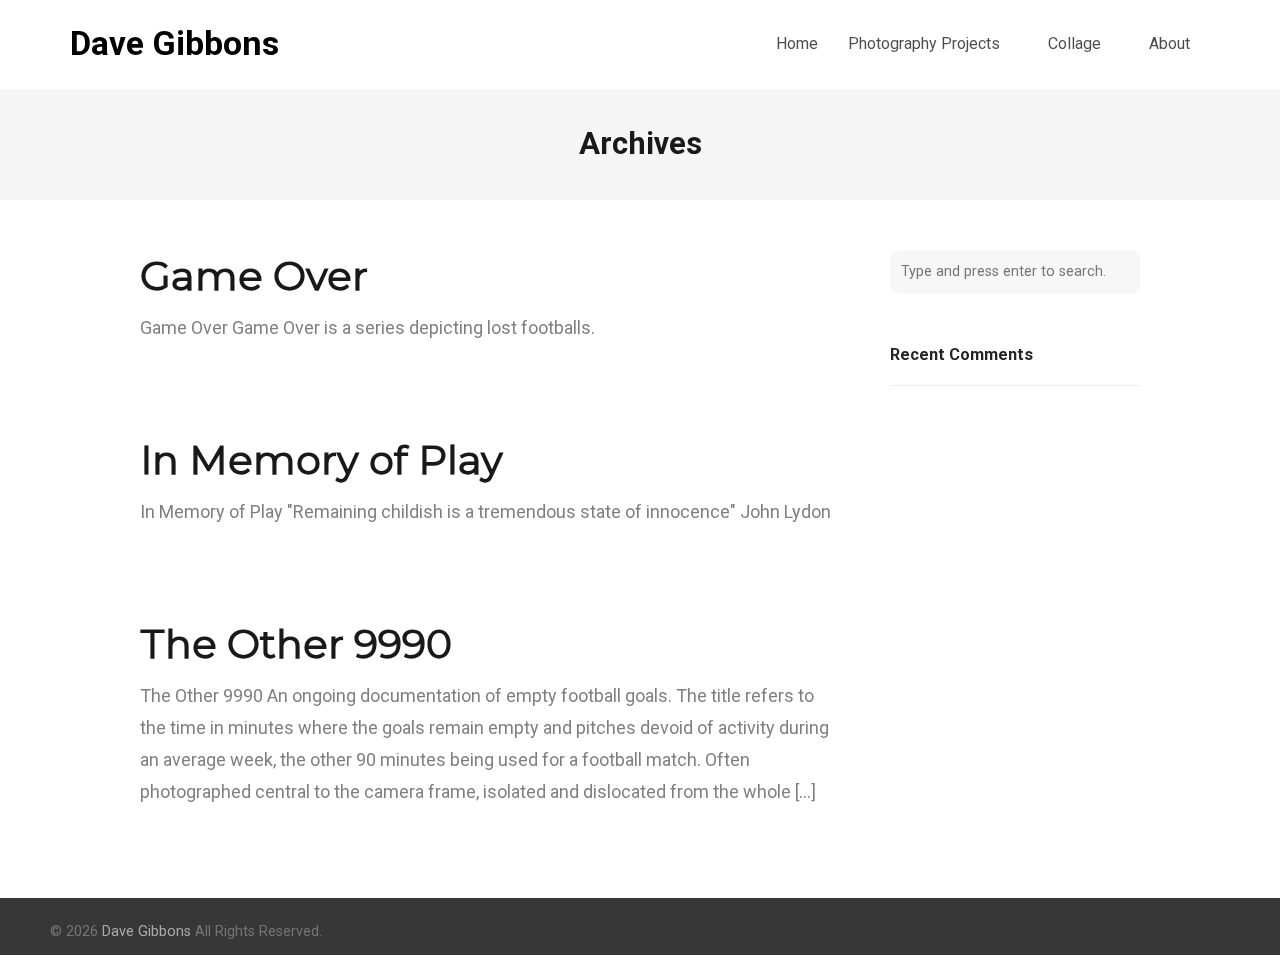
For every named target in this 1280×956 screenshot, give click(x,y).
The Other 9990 (296, 643)
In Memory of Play (321, 459)
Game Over (254, 275)
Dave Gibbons (174, 44)
